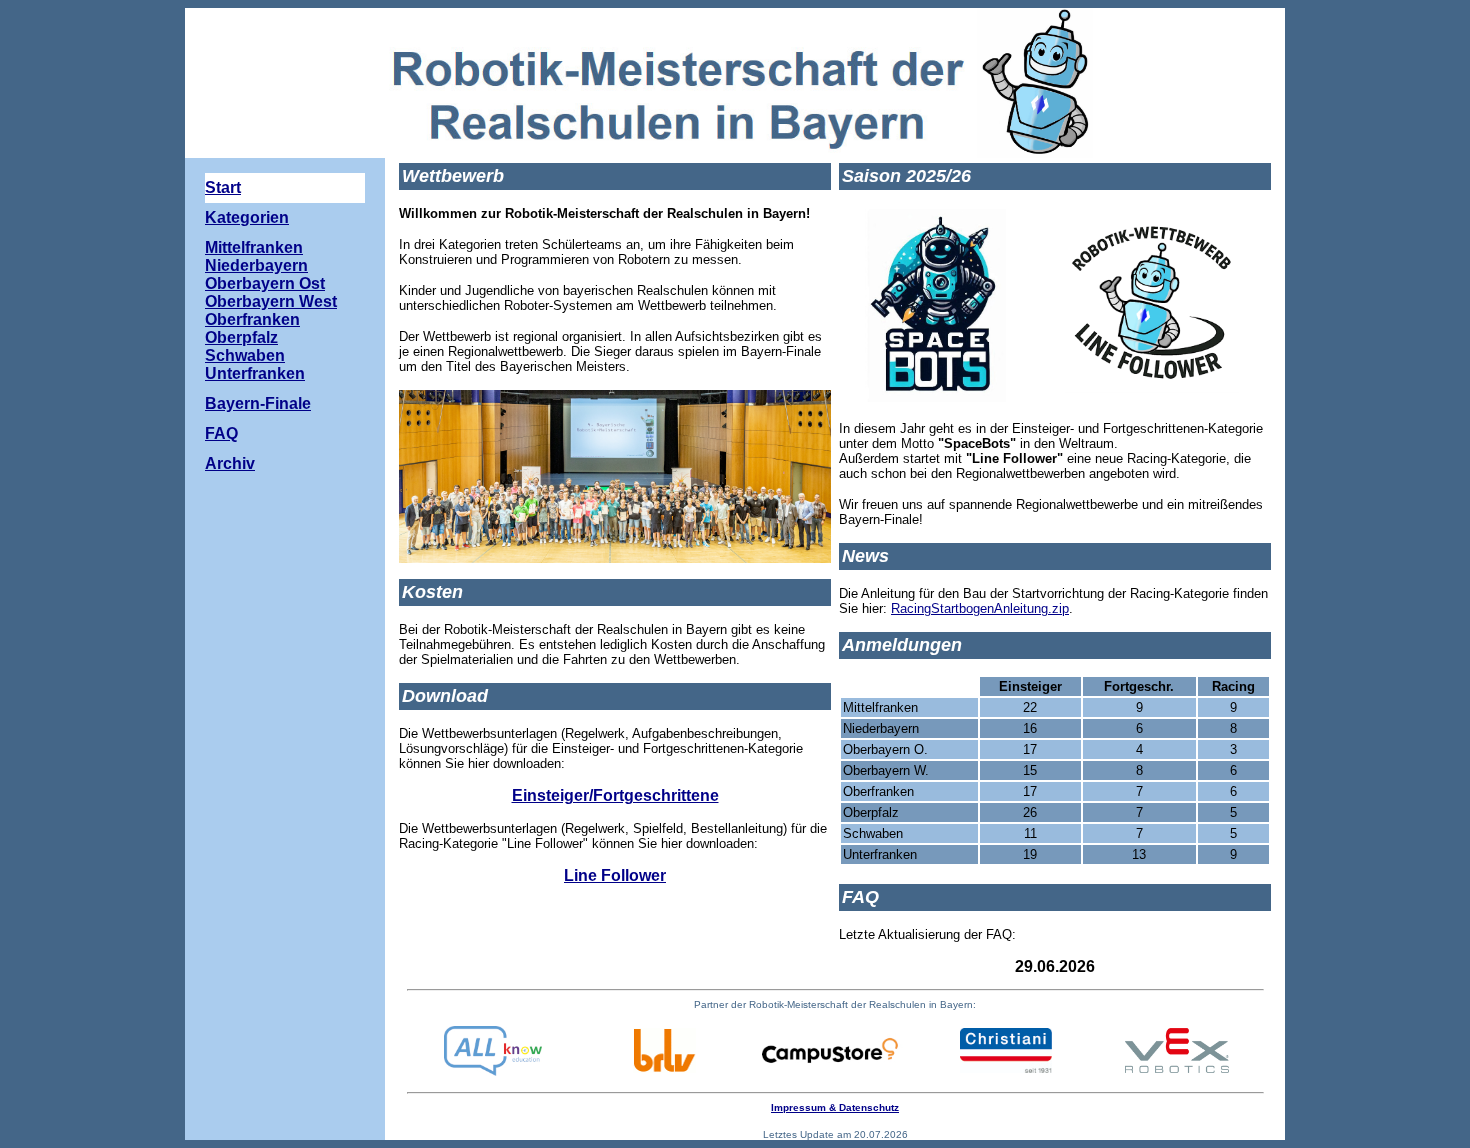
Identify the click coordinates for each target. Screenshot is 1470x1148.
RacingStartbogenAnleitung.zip (980, 608)
